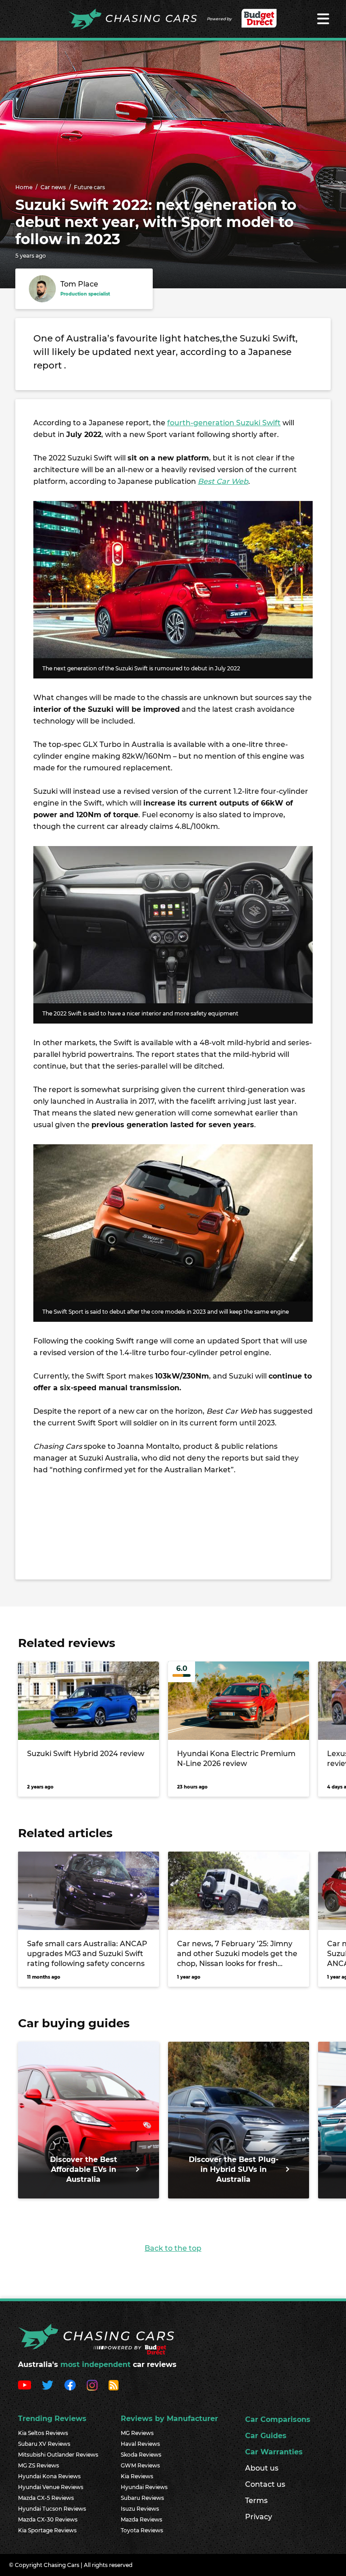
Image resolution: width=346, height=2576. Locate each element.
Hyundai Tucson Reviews (52, 2509)
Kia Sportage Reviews (47, 2530)
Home (24, 187)
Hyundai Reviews (144, 2487)
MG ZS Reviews (39, 2465)
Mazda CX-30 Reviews (48, 2519)
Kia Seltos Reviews (43, 2433)
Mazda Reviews (141, 2519)
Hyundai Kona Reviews (49, 2476)
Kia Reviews (137, 2476)
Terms (256, 2501)
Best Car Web (223, 481)
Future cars (89, 187)
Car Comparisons (278, 2419)
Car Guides (266, 2436)
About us (262, 2468)
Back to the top (173, 2248)
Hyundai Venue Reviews (51, 2487)
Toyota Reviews (142, 2530)
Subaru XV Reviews (44, 2444)
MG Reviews (137, 2433)
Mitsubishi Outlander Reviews (58, 2455)
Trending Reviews (52, 2419)
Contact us (265, 2484)
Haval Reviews (140, 2444)
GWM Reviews (140, 2465)
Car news (53, 187)
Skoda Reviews (141, 2455)
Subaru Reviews (142, 2498)
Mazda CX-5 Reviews (46, 2498)
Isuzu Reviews (140, 2509)
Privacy (259, 2517)
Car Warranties (274, 2452)
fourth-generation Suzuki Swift (224, 423)
